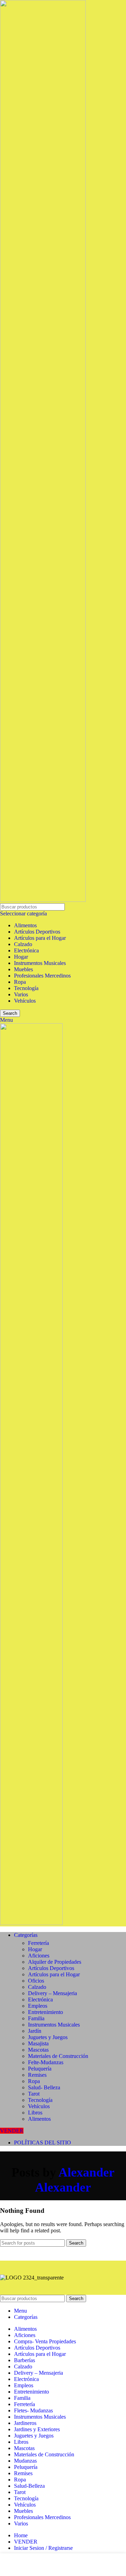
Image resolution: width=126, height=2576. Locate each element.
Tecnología (26, 988)
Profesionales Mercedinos (42, 976)
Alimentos (25, 925)
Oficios (36, 1981)
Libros (35, 2113)
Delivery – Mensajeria (52, 1993)
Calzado (23, 944)
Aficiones (39, 1956)
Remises (37, 2075)
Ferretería (38, 1943)
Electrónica (26, 950)
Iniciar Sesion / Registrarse (43, 2548)
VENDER (12, 2131)
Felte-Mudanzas (46, 2062)
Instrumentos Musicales (40, 963)
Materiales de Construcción (58, 2056)
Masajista (38, 2043)
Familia (36, 2018)
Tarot (34, 2094)
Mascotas (38, 2050)
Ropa (20, 982)
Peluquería (40, 2069)
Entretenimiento (45, 2012)
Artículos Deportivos (37, 932)
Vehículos (25, 1001)
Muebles (23, 969)
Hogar (21, 957)
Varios (21, 994)
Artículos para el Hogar (40, 938)
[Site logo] (43, 900)
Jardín (35, 2031)
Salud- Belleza (44, 2087)
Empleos (38, 2006)
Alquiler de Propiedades (55, 1962)
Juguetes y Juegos (48, 2037)
